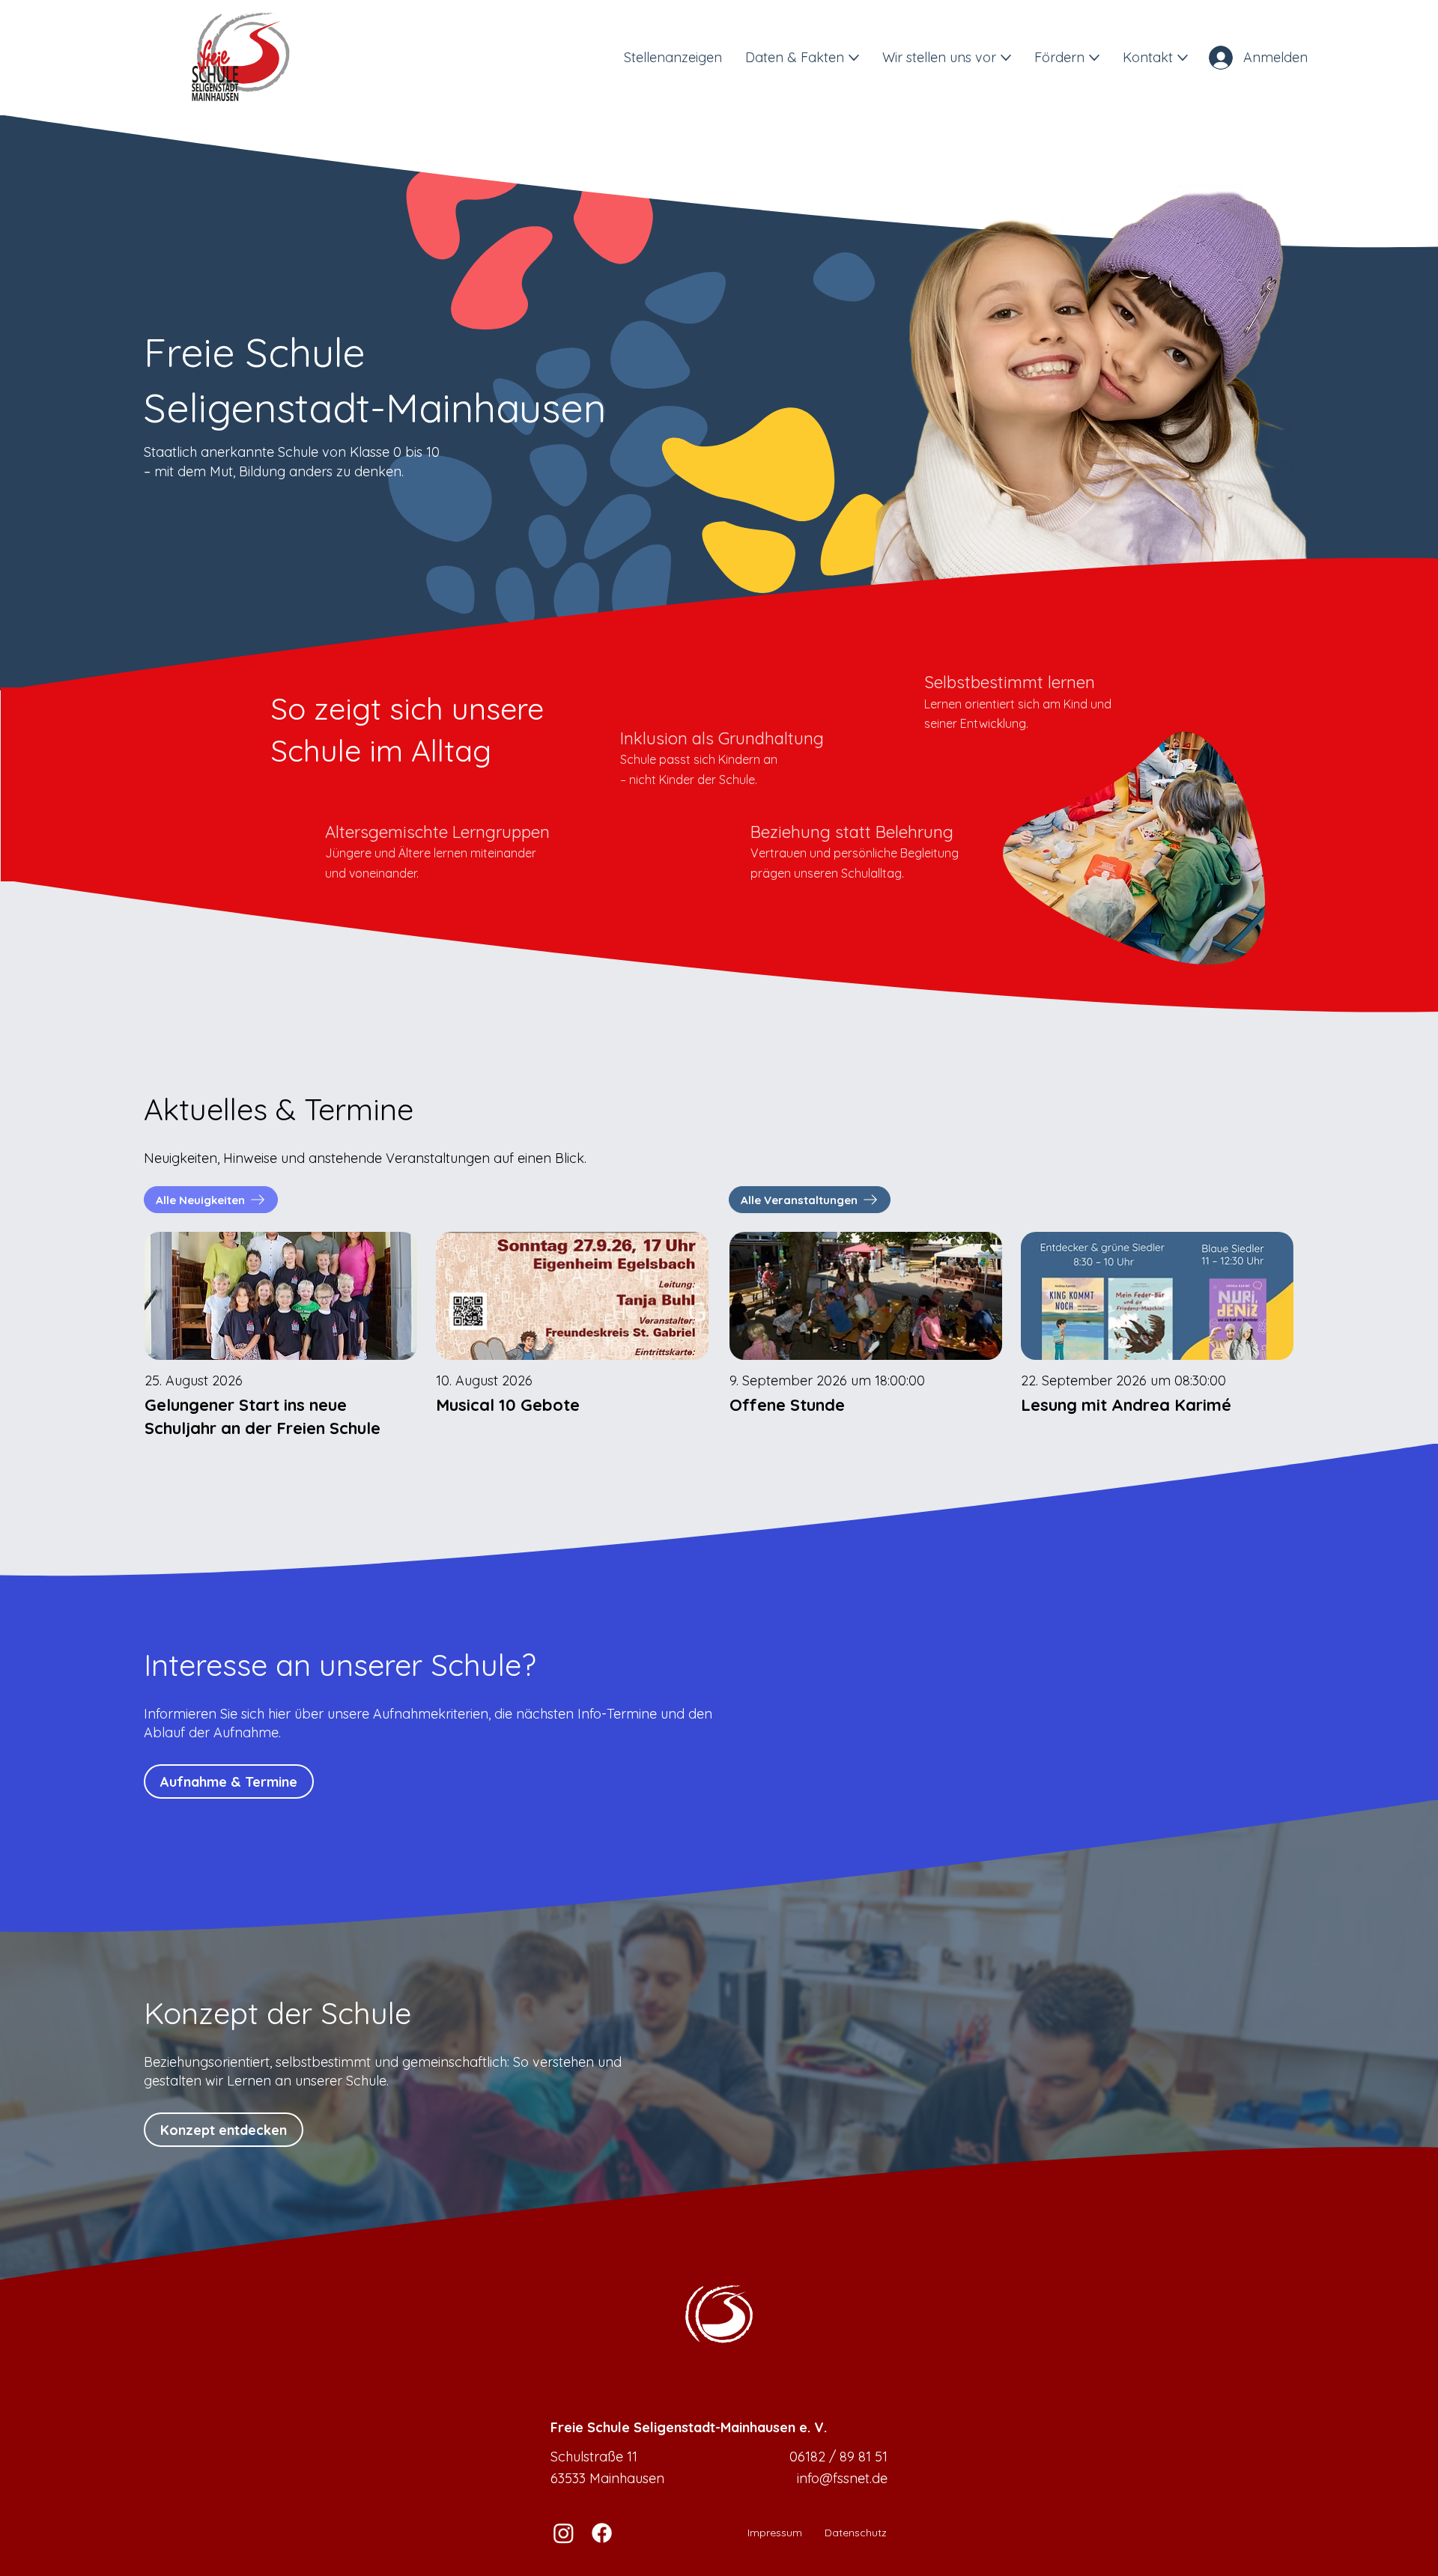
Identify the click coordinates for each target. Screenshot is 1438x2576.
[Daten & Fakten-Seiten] (854, 58)
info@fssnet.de (842, 2478)
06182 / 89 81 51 (838, 2457)
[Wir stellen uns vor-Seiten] (1006, 58)
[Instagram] (564, 2533)
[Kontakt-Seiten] (1183, 58)
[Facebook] (602, 2533)
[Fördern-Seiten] (1094, 58)
